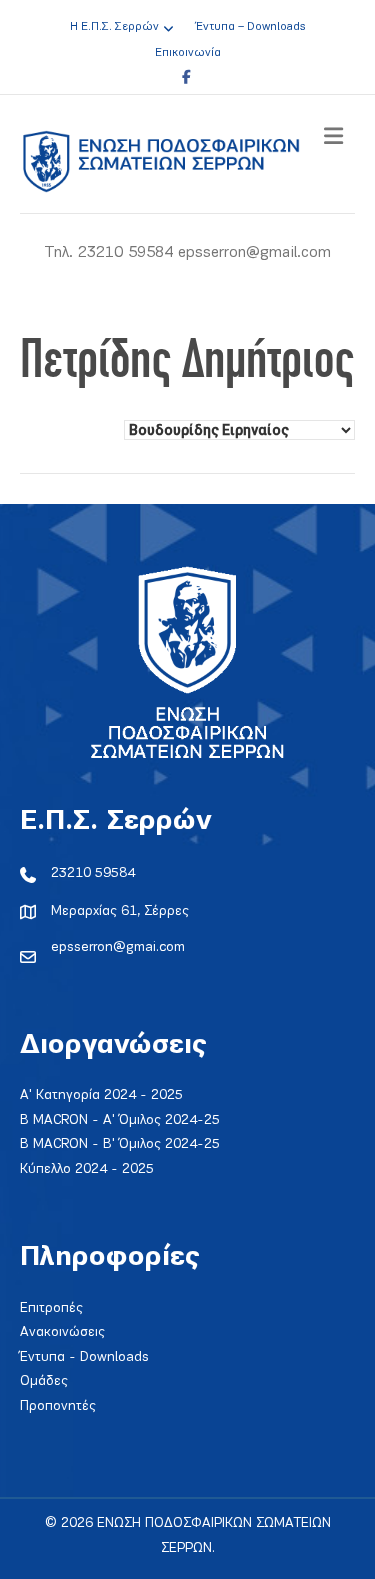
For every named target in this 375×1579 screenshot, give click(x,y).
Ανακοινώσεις (62, 1332)
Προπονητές (58, 1406)
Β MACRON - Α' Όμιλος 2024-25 (120, 1120)
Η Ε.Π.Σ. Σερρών (114, 27)
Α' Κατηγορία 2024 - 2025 (101, 1095)
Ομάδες (44, 1381)
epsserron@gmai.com (118, 947)
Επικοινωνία (188, 53)
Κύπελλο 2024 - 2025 (87, 1169)
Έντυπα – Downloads (250, 27)
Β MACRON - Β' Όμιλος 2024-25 (120, 1144)
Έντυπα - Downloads (84, 1357)
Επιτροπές (51, 1308)
